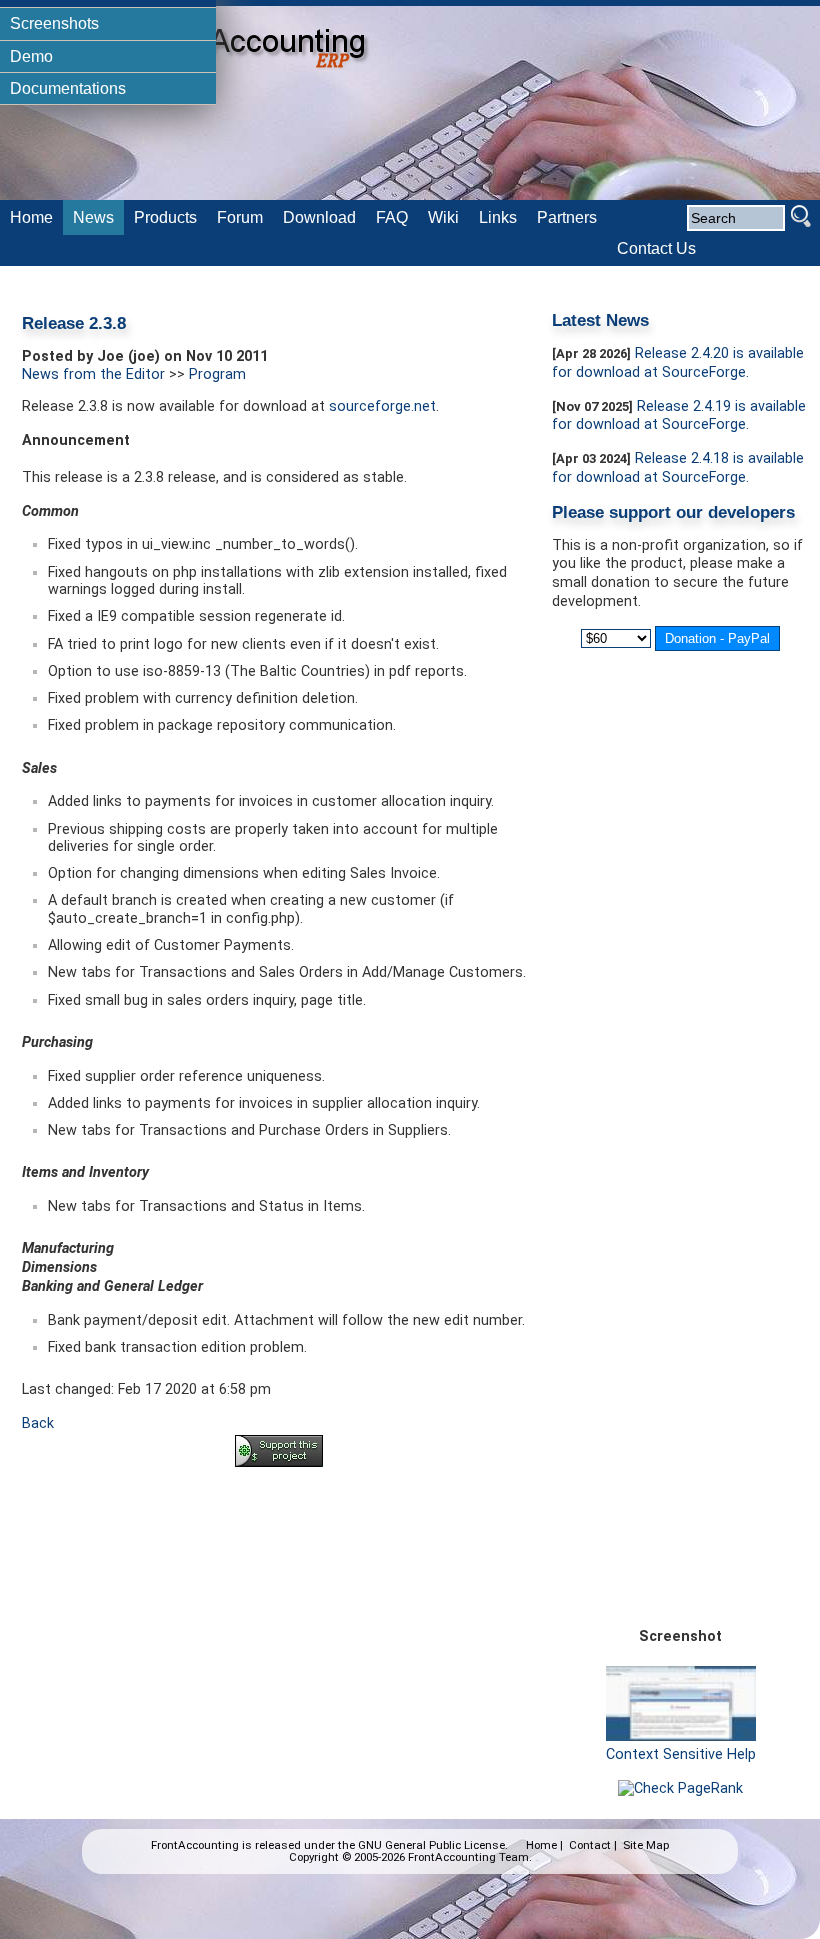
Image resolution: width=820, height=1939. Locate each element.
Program (217, 374)
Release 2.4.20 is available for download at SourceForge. (678, 363)
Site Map (646, 1845)
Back (38, 1423)
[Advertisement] (279, 1538)
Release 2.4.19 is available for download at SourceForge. (679, 416)
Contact (590, 1845)
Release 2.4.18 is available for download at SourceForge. (678, 468)
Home (541, 1845)
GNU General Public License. (433, 1845)
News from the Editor (93, 374)
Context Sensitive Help (681, 1754)
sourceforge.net (382, 406)
